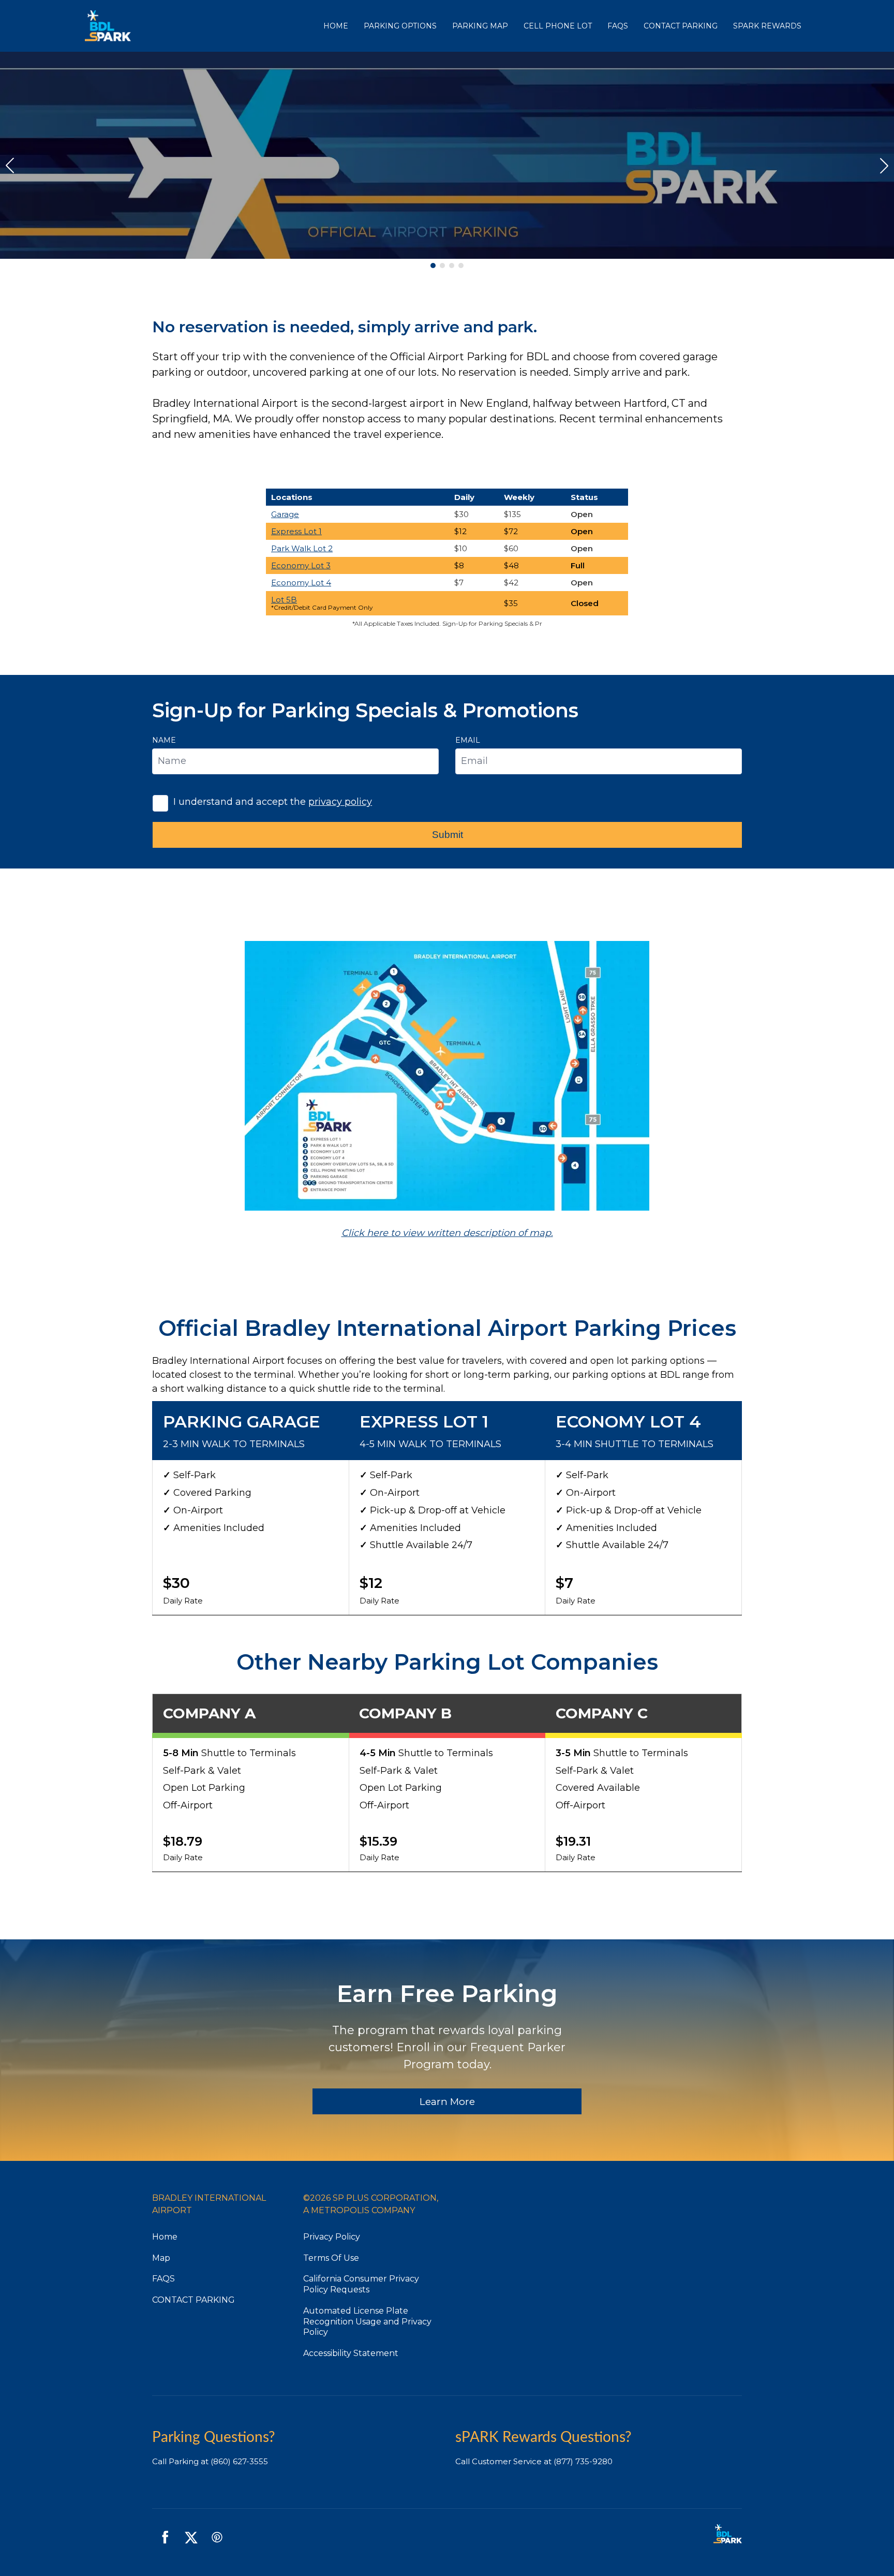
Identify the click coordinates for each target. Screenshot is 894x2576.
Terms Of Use (331, 2258)
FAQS (618, 26)
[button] (433, 266)
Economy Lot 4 (301, 583)
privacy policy (340, 802)
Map (161, 2258)
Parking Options (400, 26)
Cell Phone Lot (558, 26)
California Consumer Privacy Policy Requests (361, 2284)
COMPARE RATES (447, 187)
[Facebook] (165, 2537)
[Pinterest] (217, 2537)
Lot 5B (284, 600)
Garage (285, 514)
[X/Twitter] (191, 2537)
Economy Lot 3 (301, 565)
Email (468, 740)
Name (164, 740)
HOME (336, 26)
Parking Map (480, 26)
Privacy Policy (332, 2237)
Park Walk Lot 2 (302, 548)
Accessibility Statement (351, 2353)
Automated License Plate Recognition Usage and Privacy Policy (367, 2322)
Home (165, 2237)
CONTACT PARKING (193, 2300)
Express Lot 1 (296, 531)
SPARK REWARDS (767, 26)
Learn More (447, 2102)
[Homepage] (200, 26)
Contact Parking (681, 26)
